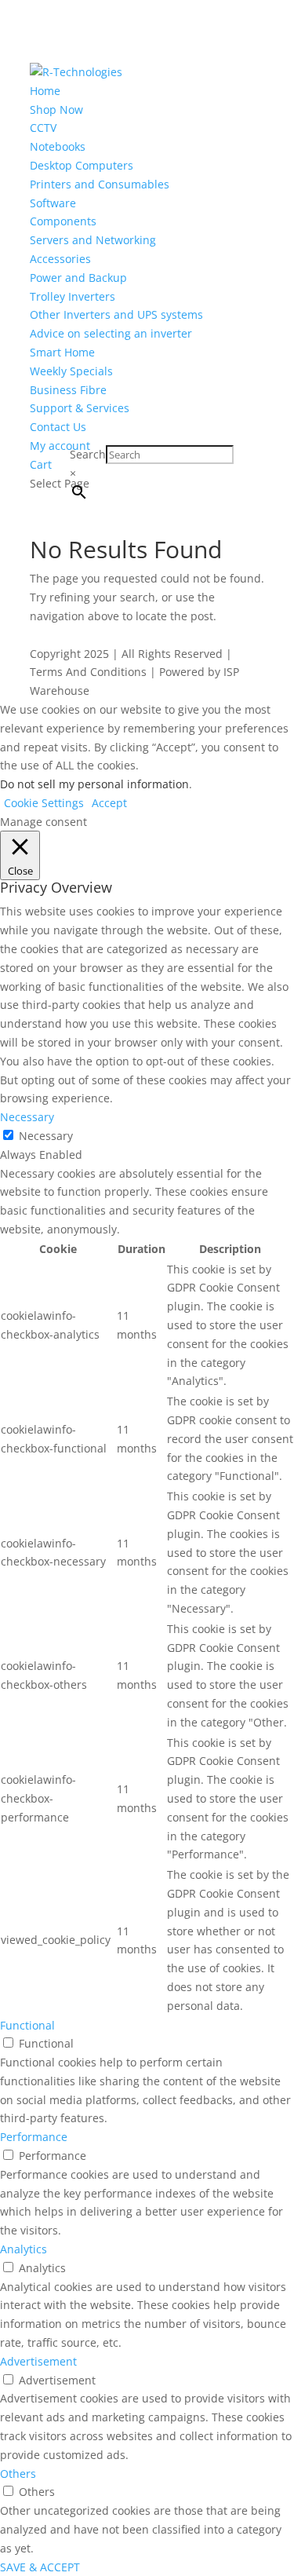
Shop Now (56, 110)
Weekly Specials (71, 371)
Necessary (46, 1136)
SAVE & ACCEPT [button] (40, 2567)
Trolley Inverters (73, 296)
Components (63, 221)
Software (53, 203)
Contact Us (58, 427)
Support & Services (80, 408)
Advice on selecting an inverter (111, 333)
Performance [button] (34, 2137)
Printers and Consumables (100, 184)
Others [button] (18, 2474)
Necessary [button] (27, 1117)
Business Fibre (68, 390)
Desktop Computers (82, 165)
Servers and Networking (93, 240)
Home (45, 91)
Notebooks (58, 146)
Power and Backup (78, 278)
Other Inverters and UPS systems (116, 314)
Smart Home (62, 352)
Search (88, 454)
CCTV (43, 128)
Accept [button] (109, 803)
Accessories (60, 259)
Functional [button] (27, 2025)
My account (60, 446)
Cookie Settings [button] (44, 803)
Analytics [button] (24, 2249)
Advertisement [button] (38, 2361)
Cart (41, 464)
